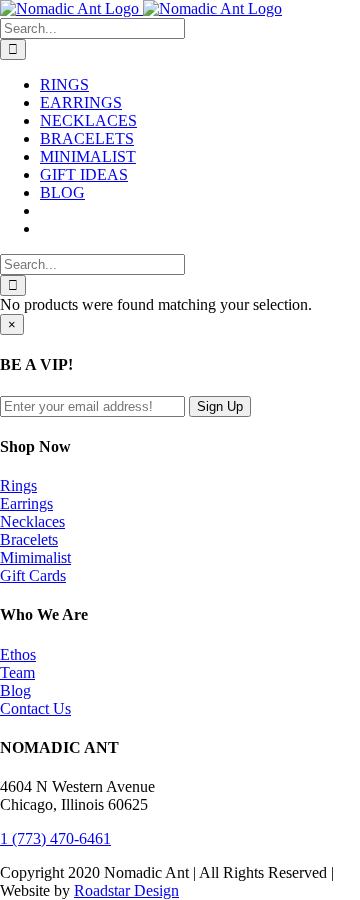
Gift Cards (33, 575)
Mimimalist (35, 557)
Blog (15, 690)
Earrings (26, 503)
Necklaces (32, 521)
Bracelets (29, 539)
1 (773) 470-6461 (55, 838)
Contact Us (35, 708)
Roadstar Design (126, 890)
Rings (18, 485)
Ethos (18, 654)
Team (17, 672)
